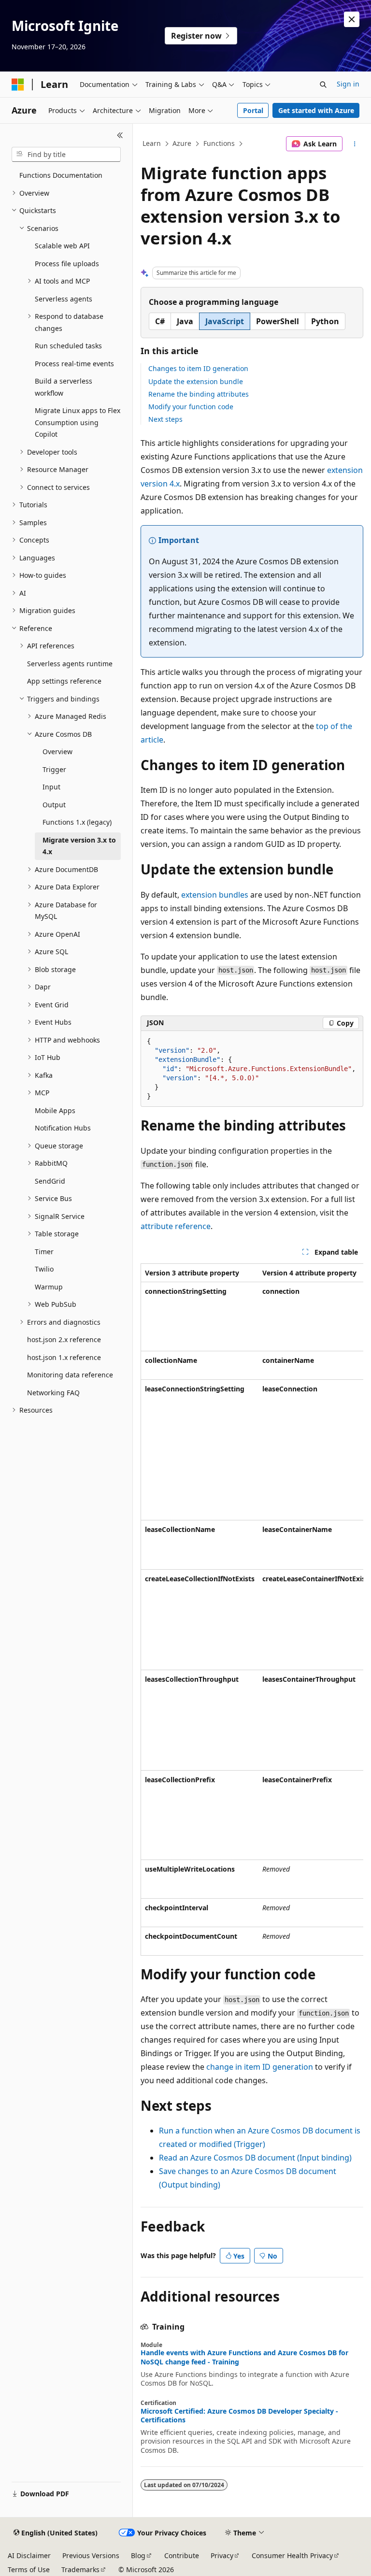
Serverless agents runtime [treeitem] (70, 664)
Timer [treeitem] (44, 1252)
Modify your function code (191, 407)
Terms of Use (29, 2569)
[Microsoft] (18, 85)
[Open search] (323, 85)
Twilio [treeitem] (44, 1269)
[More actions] (355, 144)
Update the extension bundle (196, 381)
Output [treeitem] (54, 805)
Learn (152, 143)
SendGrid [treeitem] (50, 1181)
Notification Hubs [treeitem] (63, 1128)
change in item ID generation (260, 2067)
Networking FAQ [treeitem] (53, 1393)
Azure (182, 143)
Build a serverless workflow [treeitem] (64, 387)
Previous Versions (91, 2555)
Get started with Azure (316, 110)
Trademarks (80, 2569)
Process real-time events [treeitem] (74, 364)
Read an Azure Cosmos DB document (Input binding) (255, 2158)
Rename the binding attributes (199, 394)
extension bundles (215, 895)
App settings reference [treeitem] (64, 681)
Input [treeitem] (51, 787)
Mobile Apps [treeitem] (55, 1110)
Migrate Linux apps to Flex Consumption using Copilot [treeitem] (78, 422)
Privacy (222, 2555)
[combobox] (66, 155)
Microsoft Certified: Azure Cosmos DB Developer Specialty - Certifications (239, 2416)
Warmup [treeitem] (49, 1287)
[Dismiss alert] (352, 19)
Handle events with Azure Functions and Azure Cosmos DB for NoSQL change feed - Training (244, 2357)
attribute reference (176, 1226)
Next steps (165, 419)
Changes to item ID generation (198, 368)
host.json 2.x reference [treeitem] (64, 1339)
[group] (252, 1610)
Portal (253, 110)
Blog (138, 2555)
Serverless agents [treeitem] (64, 299)
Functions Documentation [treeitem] (61, 175)
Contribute (182, 2555)
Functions (219, 143)
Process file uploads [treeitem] (67, 264)
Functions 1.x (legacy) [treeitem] (77, 822)
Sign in (348, 84)
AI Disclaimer (29, 2555)
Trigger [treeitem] (54, 769)
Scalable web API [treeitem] (62, 246)
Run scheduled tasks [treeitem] (68, 346)
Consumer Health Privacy (292, 2555)
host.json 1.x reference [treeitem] (64, 1357)
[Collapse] (120, 135)
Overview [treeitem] (57, 751)
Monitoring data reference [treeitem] (70, 1375)
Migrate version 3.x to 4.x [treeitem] (79, 846)
